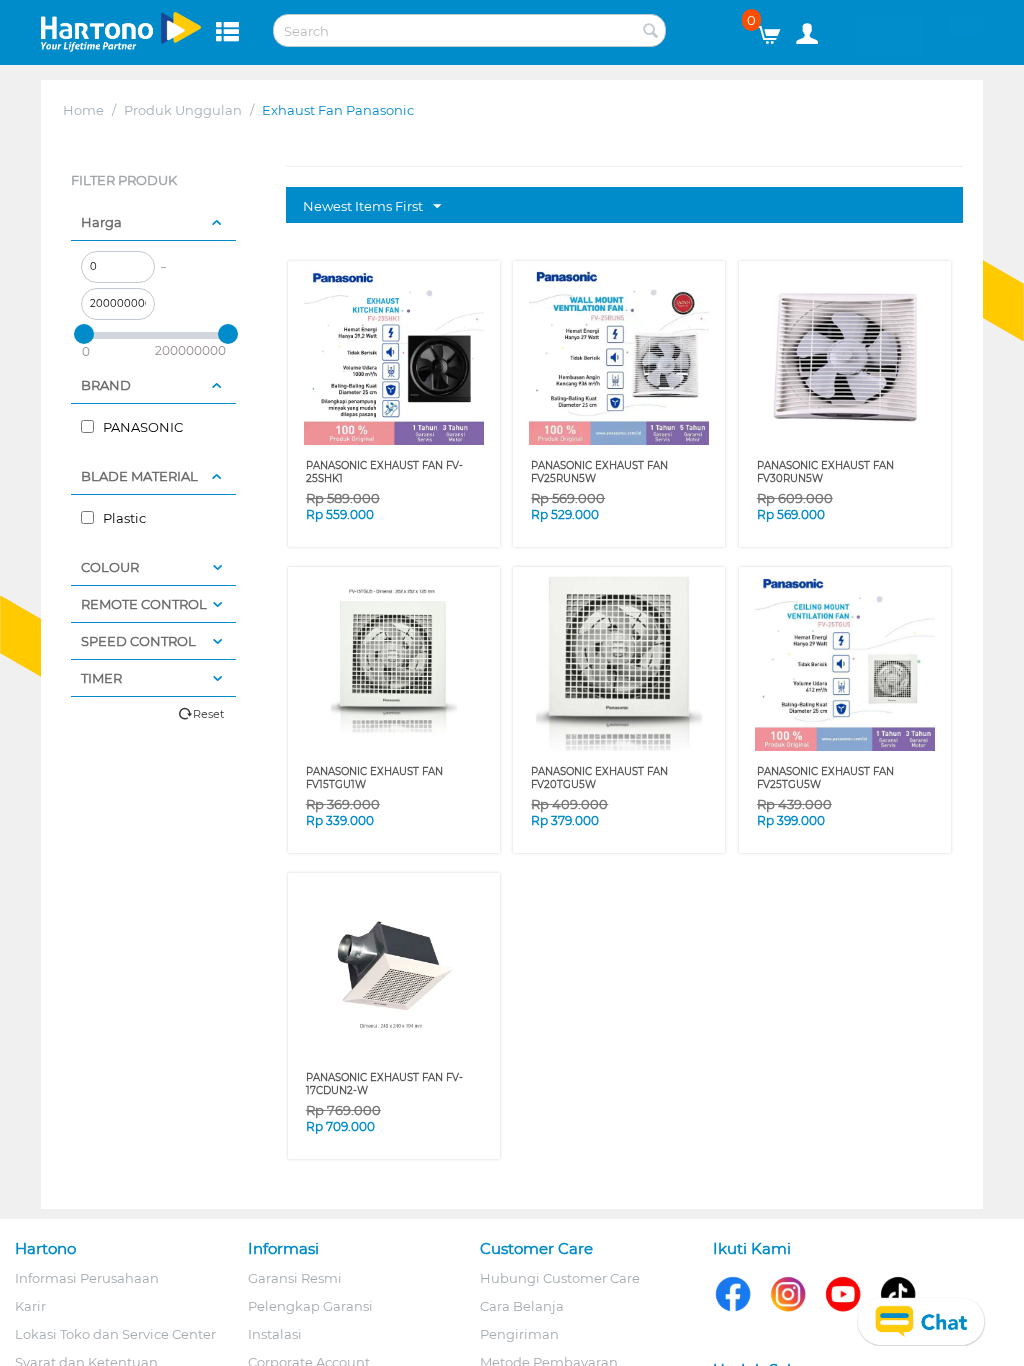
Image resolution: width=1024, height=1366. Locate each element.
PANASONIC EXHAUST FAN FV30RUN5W (825, 472)
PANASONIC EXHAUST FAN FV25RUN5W (599, 472)
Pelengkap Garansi (310, 1306)
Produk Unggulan (183, 110)
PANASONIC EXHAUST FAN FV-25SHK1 (384, 472)
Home (83, 110)
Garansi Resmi (295, 1278)
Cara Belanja (522, 1306)
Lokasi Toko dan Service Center (115, 1334)
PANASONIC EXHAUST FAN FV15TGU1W (374, 778)
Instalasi (275, 1334)
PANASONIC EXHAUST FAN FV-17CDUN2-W (384, 1084)
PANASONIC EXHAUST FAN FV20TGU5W (599, 778)
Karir (30, 1306)
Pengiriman (519, 1334)
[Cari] (651, 32)
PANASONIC (141, 427)
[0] (776, 30)
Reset (208, 714)
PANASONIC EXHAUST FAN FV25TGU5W (825, 778)
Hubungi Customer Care (560, 1278)
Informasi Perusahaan (87, 1278)
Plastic (123, 518)
